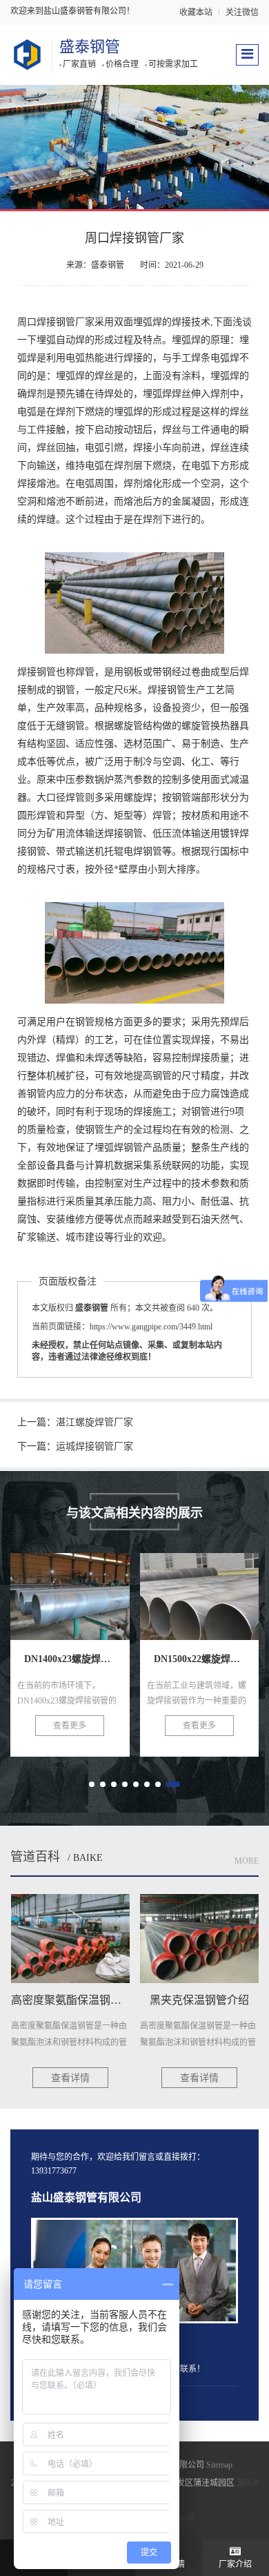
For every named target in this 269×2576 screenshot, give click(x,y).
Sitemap (219, 2465)
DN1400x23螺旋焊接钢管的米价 (112, 1603)
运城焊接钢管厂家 (94, 1446)
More (247, 1861)
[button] (92, 1784)
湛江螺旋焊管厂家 (94, 1422)
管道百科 (35, 1857)
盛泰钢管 (90, 47)
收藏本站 (196, 12)
